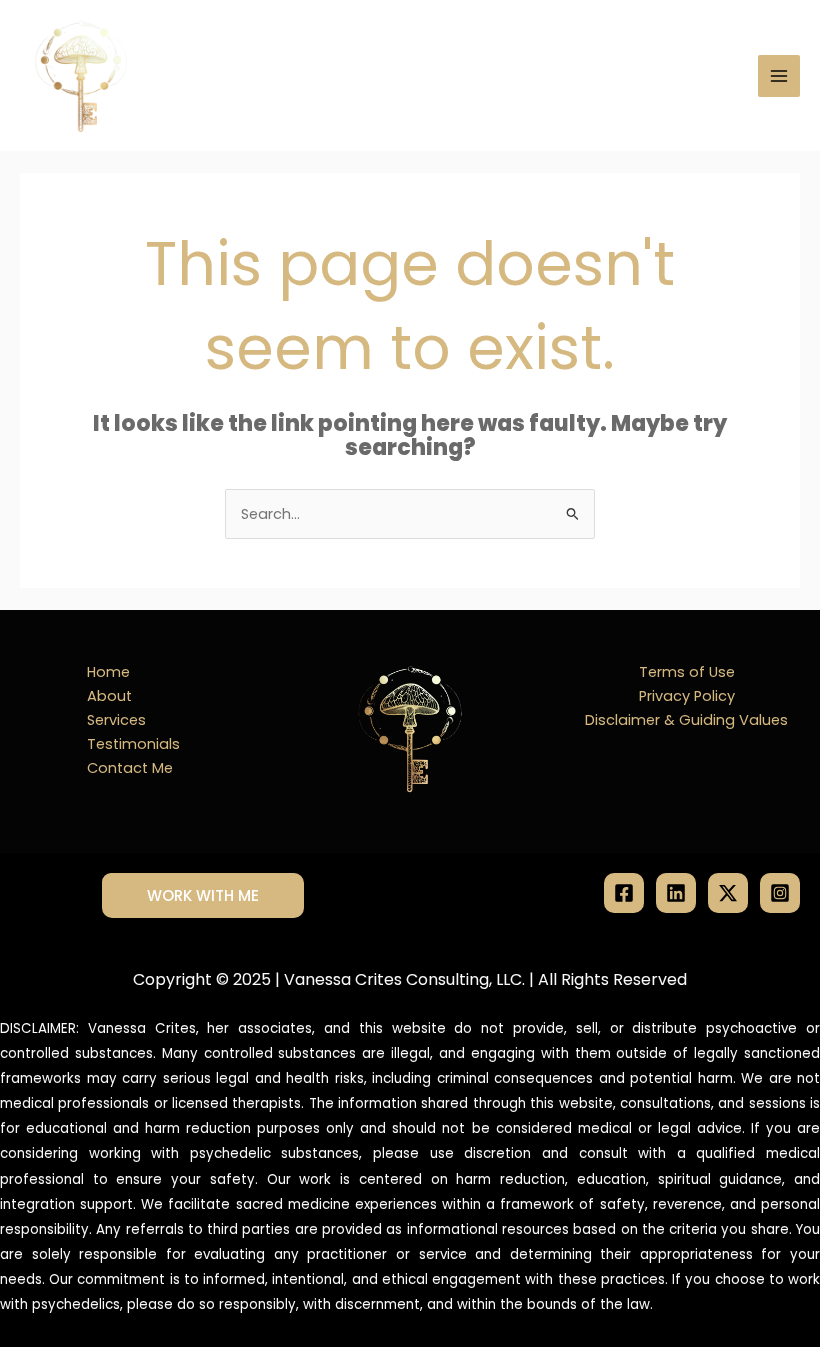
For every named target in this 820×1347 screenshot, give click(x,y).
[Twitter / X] (728, 893)
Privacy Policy (687, 696)
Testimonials (133, 744)
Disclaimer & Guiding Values (686, 720)
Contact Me (130, 768)
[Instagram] (780, 893)
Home (108, 672)
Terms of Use (687, 672)
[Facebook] (624, 893)
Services (116, 720)
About (109, 696)
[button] (203, 895)
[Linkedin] (676, 893)
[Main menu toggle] (779, 76)
